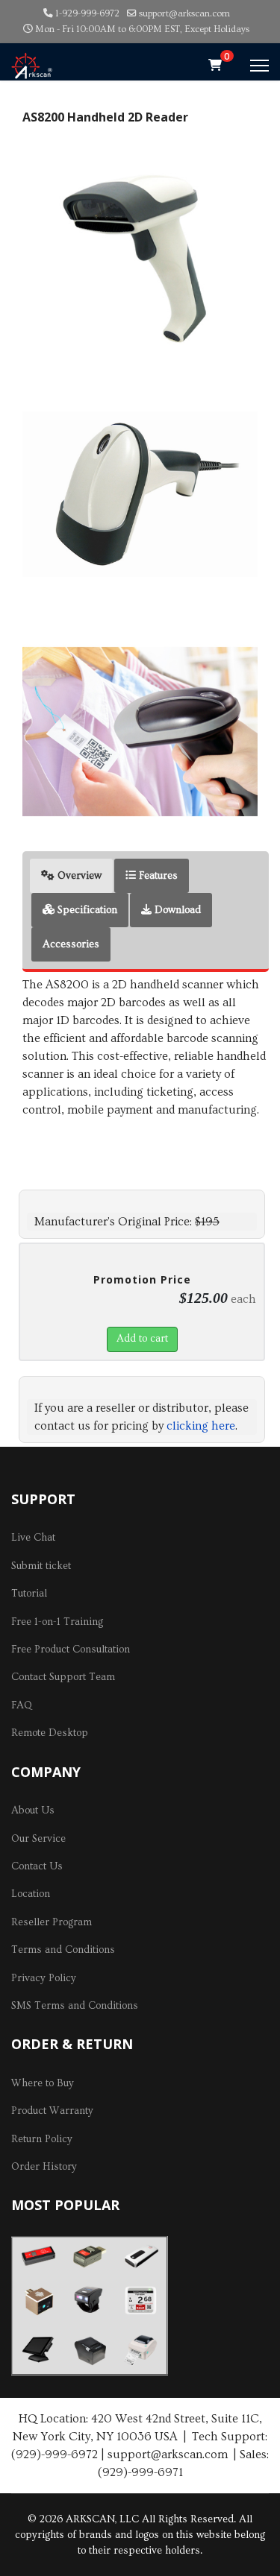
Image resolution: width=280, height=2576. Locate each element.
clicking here (201, 1426)
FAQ (22, 1705)
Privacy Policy (44, 1978)
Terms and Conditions (63, 1950)
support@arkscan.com (184, 13)
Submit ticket (41, 1566)
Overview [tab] (78, 876)
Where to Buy (43, 2083)
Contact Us (37, 1866)
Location (31, 1894)
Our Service (38, 1839)
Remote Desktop (50, 1733)
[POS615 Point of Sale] (38, 2350)
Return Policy (42, 2139)
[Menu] (259, 66)
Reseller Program (52, 1922)
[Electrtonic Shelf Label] (141, 2301)
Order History (44, 2167)
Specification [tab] (86, 910)
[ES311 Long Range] (141, 2257)
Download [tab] (176, 910)
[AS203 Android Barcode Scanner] (38, 2301)
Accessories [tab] (71, 944)
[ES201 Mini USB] (89, 2257)
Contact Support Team (63, 1677)
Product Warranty (52, 2111)
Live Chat (33, 1538)
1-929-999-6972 (87, 13)
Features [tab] (157, 876)
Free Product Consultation (71, 1650)
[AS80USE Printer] (89, 2349)
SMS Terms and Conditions (75, 2006)
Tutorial (29, 1594)
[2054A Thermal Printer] (141, 2350)
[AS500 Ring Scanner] (89, 2300)
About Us (33, 1811)
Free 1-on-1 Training (57, 1622)
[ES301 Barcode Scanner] (38, 2256)
